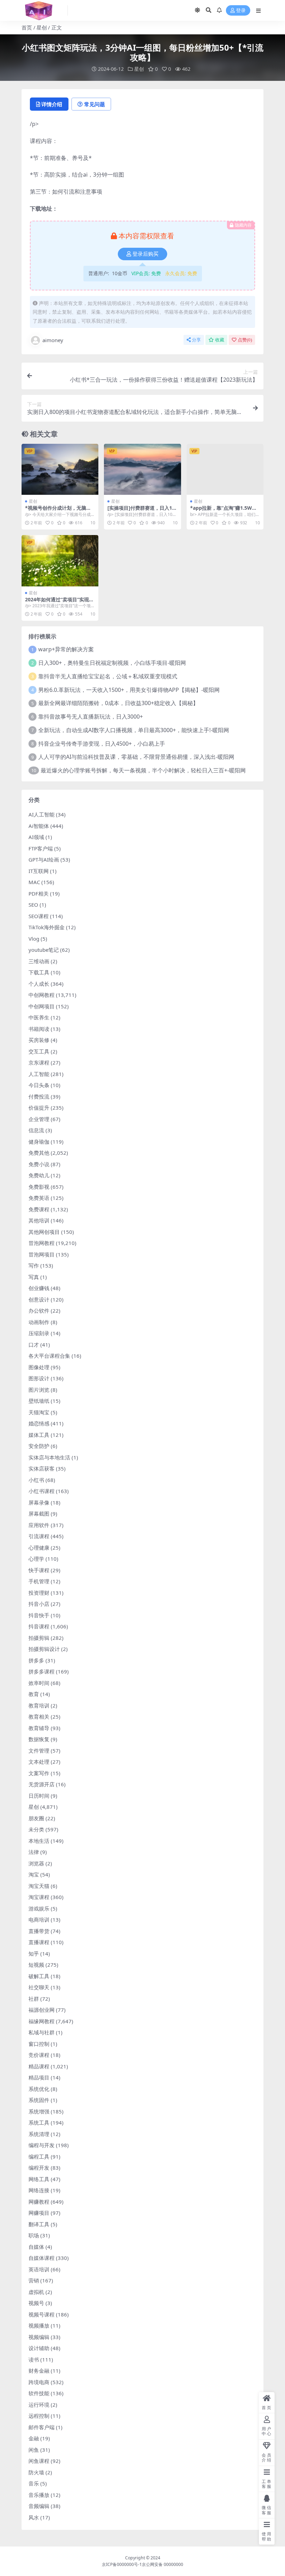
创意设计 (39, 1299)
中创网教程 (42, 995)
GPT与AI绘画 (44, 859)
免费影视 (39, 1187)
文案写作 (39, 1773)
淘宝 (34, 1874)
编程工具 (39, 2156)
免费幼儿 (39, 1175)
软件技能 (39, 2393)
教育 (34, 1694)
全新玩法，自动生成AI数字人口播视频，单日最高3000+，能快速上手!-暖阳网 (134, 730)
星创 (42, 27)
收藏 (220, 340)
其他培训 (39, 1220)
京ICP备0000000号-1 (122, 2564)
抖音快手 (39, 1615)
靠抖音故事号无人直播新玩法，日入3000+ (91, 717)
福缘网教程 (42, 2021)
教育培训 (39, 1705)
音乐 (34, 2483)
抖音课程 (39, 1626)
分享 (196, 340)
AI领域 (36, 837)
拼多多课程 (42, 1671)
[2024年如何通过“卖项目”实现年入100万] (60, 561)
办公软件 (39, 1311)
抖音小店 (39, 1604)
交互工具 (39, 1051)
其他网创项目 (44, 1232)
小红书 (36, 1480)
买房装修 (39, 1040)
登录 (241, 11)
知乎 (34, 1954)
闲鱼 (34, 2450)
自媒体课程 (42, 2258)
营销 (34, 2280)
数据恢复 (39, 1739)
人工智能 (39, 1074)
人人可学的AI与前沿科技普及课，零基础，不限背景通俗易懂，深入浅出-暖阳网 (136, 757)
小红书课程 (42, 1491)
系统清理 (39, 2134)
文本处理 (39, 1762)
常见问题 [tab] (95, 104)
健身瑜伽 (39, 1142)
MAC (34, 882)
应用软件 (39, 1525)
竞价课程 (39, 2055)
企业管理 (39, 1119)
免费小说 (39, 1164)
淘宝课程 (39, 1897)
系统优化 (39, 2089)
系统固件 (39, 2100)
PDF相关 (39, 893)
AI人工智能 (42, 814)
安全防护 (39, 1446)
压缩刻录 (39, 1333)
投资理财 (39, 1593)
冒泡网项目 (42, 1254)
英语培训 (39, 2269)
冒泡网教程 (42, 1243)
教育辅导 (39, 1728)
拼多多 (36, 1660)
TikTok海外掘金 (47, 927)
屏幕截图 (39, 1514)
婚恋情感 (39, 1423)
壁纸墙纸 (39, 1401)
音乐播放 (39, 2495)
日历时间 (39, 1796)
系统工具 (39, 2122)
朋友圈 (36, 1818)
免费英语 (39, 1198)
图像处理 (39, 1367)
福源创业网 (42, 2010)
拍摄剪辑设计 (44, 1649)
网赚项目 (39, 2213)
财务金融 (39, 2371)
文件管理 (39, 1751)
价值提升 (39, 1108)
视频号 (36, 2303)
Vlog (34, 939)
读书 (34, 2359)
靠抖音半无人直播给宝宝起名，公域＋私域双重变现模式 (108, 676)
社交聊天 (39, 1987)
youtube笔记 (44, 950)
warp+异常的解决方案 (66, 649)
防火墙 (36, 2472)
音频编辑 (39, 2506)
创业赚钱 (39, 1288)
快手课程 (39, 1570)
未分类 (36, 1829)
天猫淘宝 (39, 1412)
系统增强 (39, 2111)
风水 (34, 2517)
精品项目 (39, 2077)
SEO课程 (39, 916)
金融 (34, 2438)
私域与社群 (42, 2032)
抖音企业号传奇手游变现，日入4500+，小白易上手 (102, 744)
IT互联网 (39, 871)
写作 (34, 1265)
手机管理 (39, 1581)
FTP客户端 (41, 848)
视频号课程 (42, 2314)
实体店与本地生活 (49, 1457)
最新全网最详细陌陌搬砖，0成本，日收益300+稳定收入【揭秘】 (118, 703)
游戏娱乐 (39, 1908)
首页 (27, 27)
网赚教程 (39, 2202)
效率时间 (39, 1683)
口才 (34, 1345)
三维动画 (39, 961)
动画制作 (39, 1322)
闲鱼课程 (39, 2461)
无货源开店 (42, 1784)
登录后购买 (145, 254)
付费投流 (39, 1096)
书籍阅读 (39, 1029)
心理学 (36, 1559)
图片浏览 (39, 1390)
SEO (33, 905)
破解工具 (39, 1976)
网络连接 (39, 2190)
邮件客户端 (42, 2427)
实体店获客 (42, 1468)
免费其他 (39, 1153)
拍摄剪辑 (39, 1638)
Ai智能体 (39, 826)
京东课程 (39, 1062)
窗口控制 (39, 2044)
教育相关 (39, 1717)
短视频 (36, 1965)
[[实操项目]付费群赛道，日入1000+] (142, 469)
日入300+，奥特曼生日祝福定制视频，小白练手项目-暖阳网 (112, 663)
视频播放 (39, 2325)
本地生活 (39, 1841)
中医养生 (39, 1017)
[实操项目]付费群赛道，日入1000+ (141, 511)
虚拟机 (36, 2292)
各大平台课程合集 (49, 1356)
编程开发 (39, 2168)
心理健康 (39, 1548)
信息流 (36, 1130)
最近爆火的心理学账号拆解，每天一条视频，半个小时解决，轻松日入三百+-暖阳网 (143, 770)
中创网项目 (42, 1006)
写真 (34, 1277)
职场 (34, 2235)
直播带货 (39, 1931)
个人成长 (39, 984)
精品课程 (39, 2066)
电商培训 (39, 1920)
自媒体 (36, 2247)
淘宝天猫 (39, 1886)
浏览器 (36, 1863)
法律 (34, 1852)
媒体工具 (39, 1435)
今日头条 (39, 1085)
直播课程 (39, 1942)
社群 (34, 1999)
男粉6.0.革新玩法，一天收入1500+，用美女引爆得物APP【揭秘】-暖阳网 (129, 690)
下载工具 (39, 972)
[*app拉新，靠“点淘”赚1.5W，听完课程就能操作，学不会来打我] (225, 469)
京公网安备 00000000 (162, 2564)
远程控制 (39, 2416)
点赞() (245, 340)
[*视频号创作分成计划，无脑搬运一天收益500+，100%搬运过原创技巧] (60, 469)
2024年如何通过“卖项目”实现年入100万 (59, 602)
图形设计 (39, 1378)
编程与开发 (42, 2145)
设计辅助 (39, 2348)
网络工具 (39, 2179)
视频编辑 (39, 2337)
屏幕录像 (39, 1502)
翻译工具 (39, 2224)
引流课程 (39, 1536)
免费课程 (39, 1209)
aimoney (53, 340)
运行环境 (39, 2405)
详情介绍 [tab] (52, 104)
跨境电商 (39, 2382)
